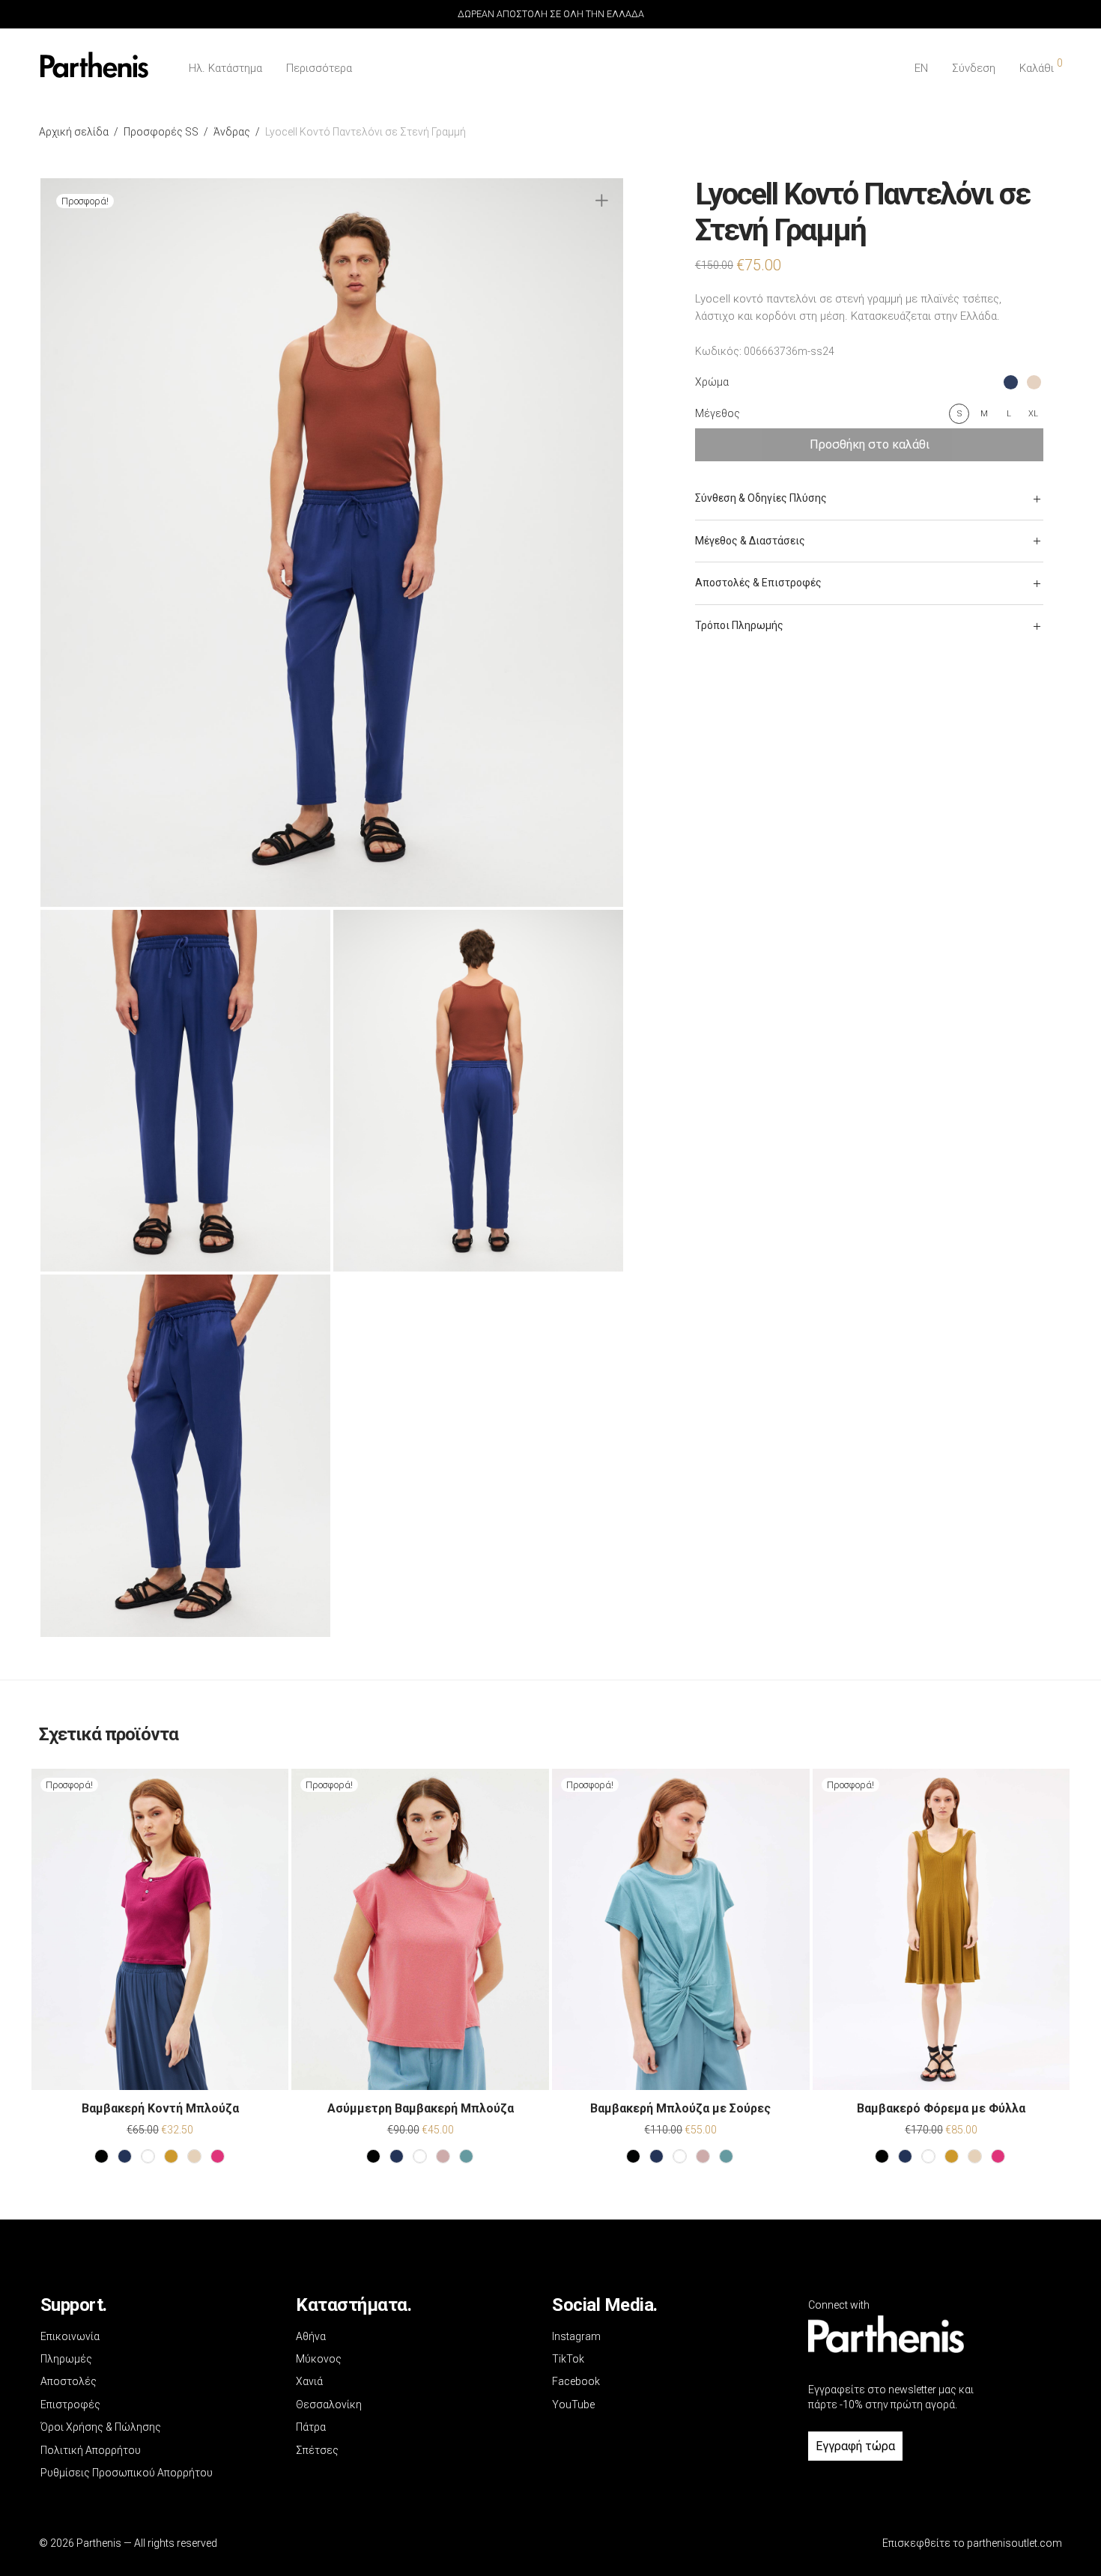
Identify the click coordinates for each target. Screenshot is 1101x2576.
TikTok (568, 2359)
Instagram (576, 2336)
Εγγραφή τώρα (855, 2446)
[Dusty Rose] (443, 2156)
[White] (148, 2156)
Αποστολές (69, 2381)
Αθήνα (311, 2336)
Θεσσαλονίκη (329, 2405)
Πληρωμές (66, 2359)
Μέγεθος (718, 413)
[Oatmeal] (194, 2156)
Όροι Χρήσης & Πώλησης (101, 2427)
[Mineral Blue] (466, 2156)
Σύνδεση (974, 68)
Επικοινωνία (70, 2336)
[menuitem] (921, 69)
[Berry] (218, 2156)
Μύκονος (319, 2359)
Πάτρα (311, 2427)
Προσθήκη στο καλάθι (870, 444)
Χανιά (309, 2381)
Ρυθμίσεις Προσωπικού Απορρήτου (127, 2473)
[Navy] (125, 2156)
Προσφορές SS (161, 132)
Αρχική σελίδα (74, 132)
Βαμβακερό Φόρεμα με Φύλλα (941, 2108)
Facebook (576, 2381)
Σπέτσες (317, 2450)
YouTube (573, 2405)
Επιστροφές (70, 2405)
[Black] (101, 2156)
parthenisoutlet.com (1014, 2543)
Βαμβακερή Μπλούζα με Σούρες (680, 2108)
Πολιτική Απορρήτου (91, 2450)
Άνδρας (232, 132)
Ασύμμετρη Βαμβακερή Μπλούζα (421, 2108)
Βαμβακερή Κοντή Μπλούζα (160, 2108)
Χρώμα (712, 382)
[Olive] (171, 2156)
